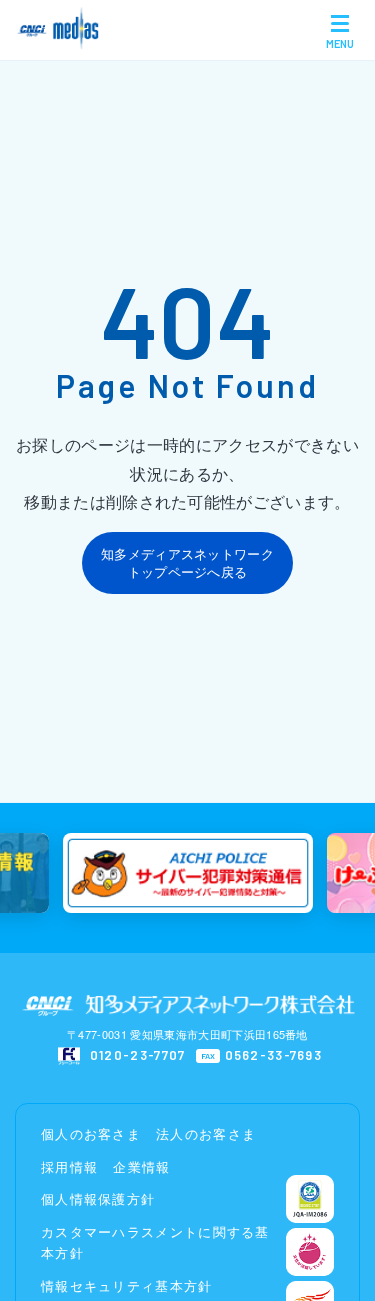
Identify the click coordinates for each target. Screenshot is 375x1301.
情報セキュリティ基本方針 (127, 1285)
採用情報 (69, 1166)
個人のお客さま (91, 1133)
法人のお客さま (206, 1133)
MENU (340, 43)
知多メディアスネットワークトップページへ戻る (187, 562)
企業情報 (141, 1166)
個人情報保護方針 (98, 1198)
